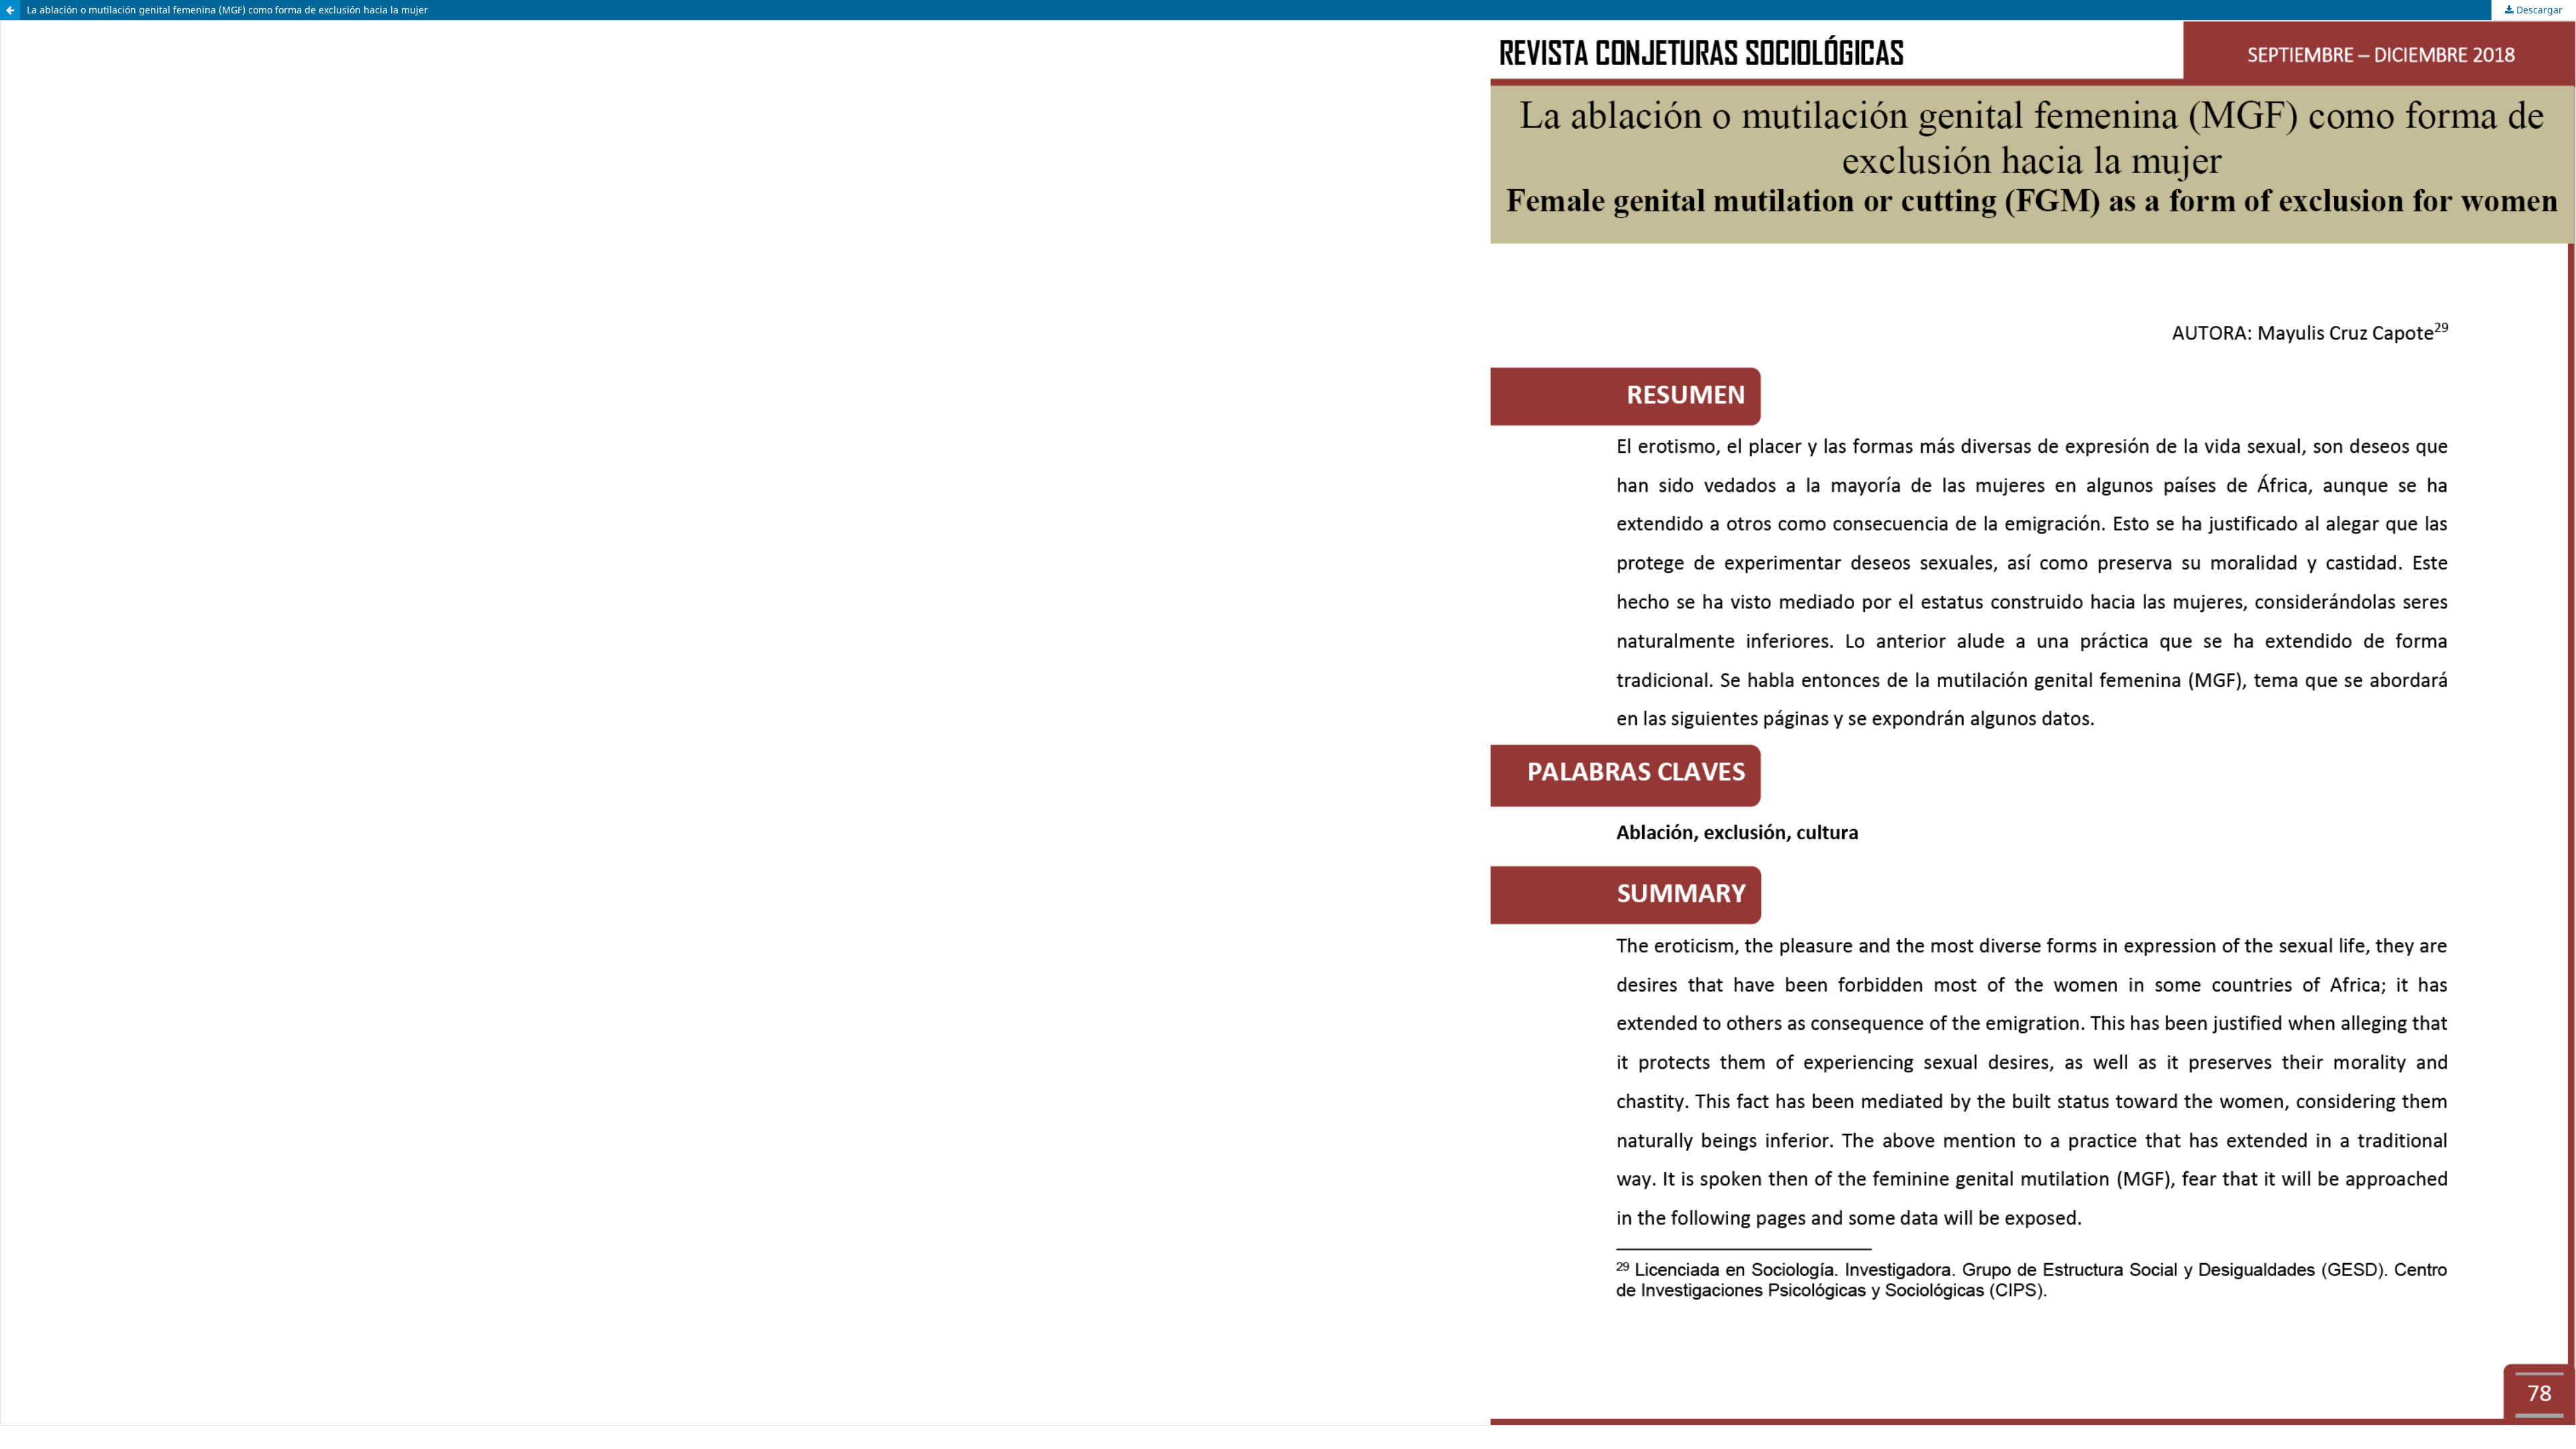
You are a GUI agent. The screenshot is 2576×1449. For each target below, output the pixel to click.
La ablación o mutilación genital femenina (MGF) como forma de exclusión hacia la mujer (227, 10)
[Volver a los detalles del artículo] (10, 10)
